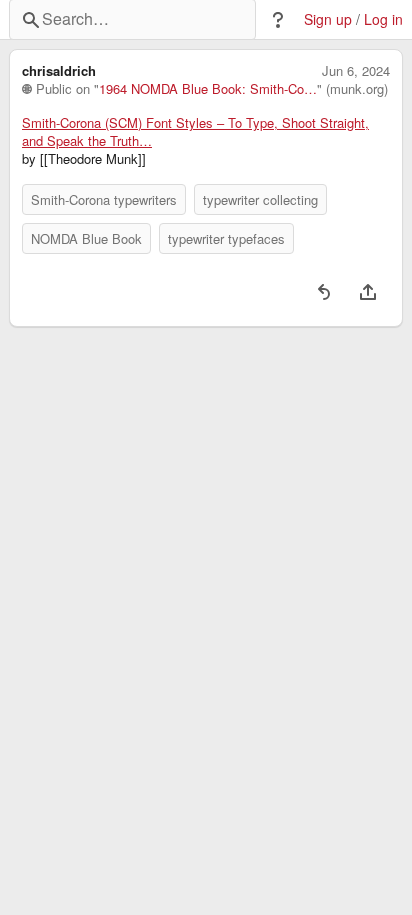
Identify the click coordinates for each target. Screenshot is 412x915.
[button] (278, 20)
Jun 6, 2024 (356, 71)
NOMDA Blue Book (86, 238)
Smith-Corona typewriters (104, 199)
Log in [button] (383, 19)
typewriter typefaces (226, 238)
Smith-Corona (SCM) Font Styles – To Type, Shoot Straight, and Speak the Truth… (195, 132)
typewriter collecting (260, 199)
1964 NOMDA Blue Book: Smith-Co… (208, 89)
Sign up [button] (328, 19)
